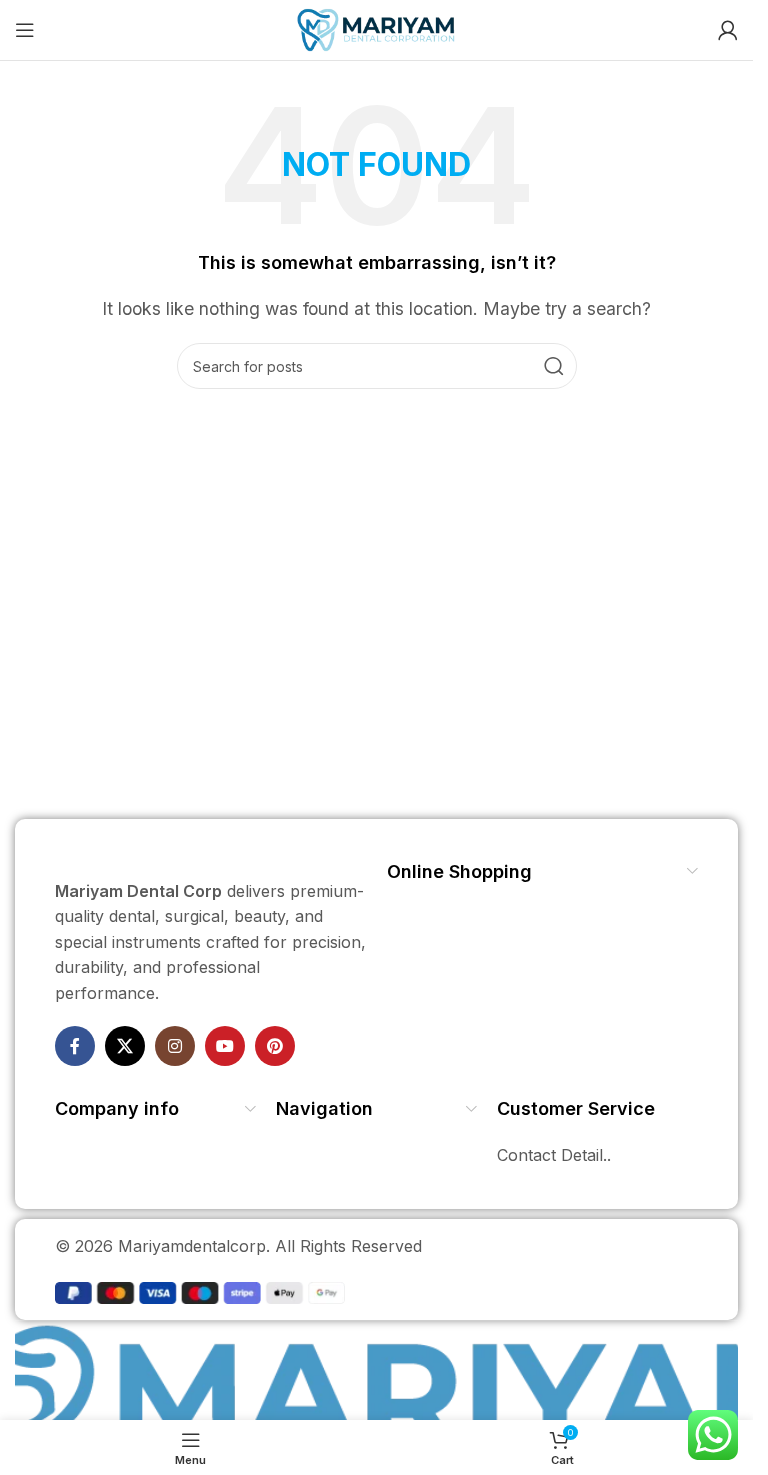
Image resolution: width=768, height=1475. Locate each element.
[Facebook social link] (75, 1046)
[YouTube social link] (225, 1046)
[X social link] (125, 1046)
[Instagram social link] (175, 1046)
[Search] (554, 366)
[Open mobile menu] (25, 30)
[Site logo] (376, 28)
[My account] (728, 30)
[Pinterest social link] (275, 1046)
